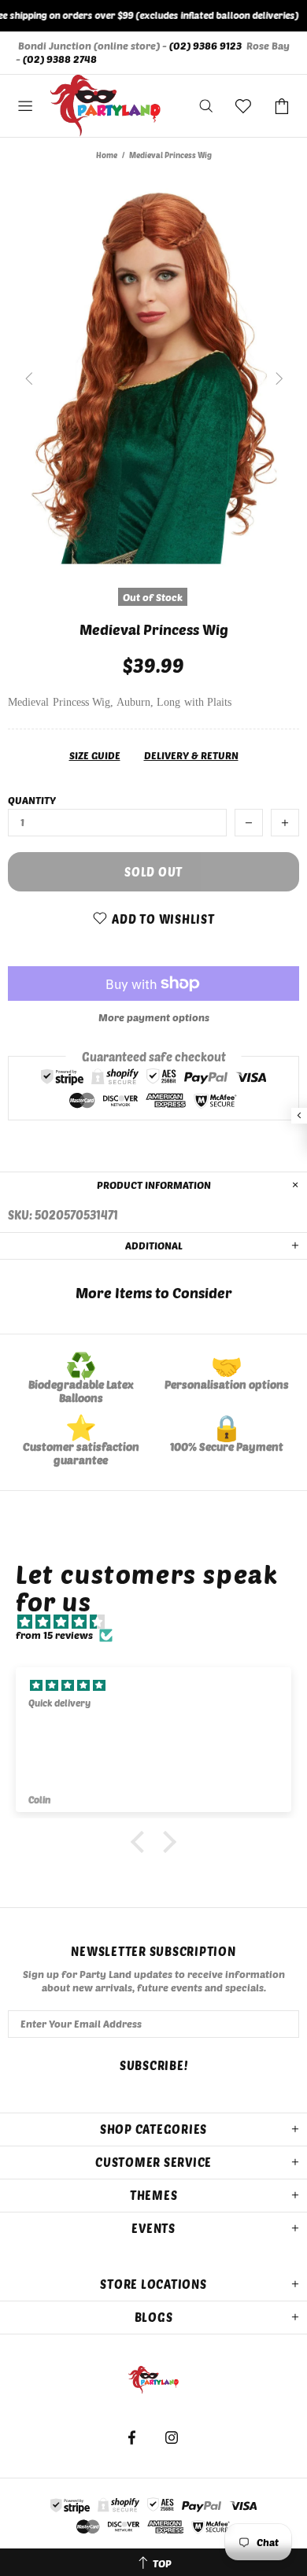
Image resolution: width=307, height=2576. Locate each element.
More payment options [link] (154, 1017)
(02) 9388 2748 (60, 59)
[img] (161, 1622)
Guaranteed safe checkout (154, 1057)
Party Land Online (105, 106)
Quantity (32, 800)
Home (107, 155)
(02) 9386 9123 (205, 46)
